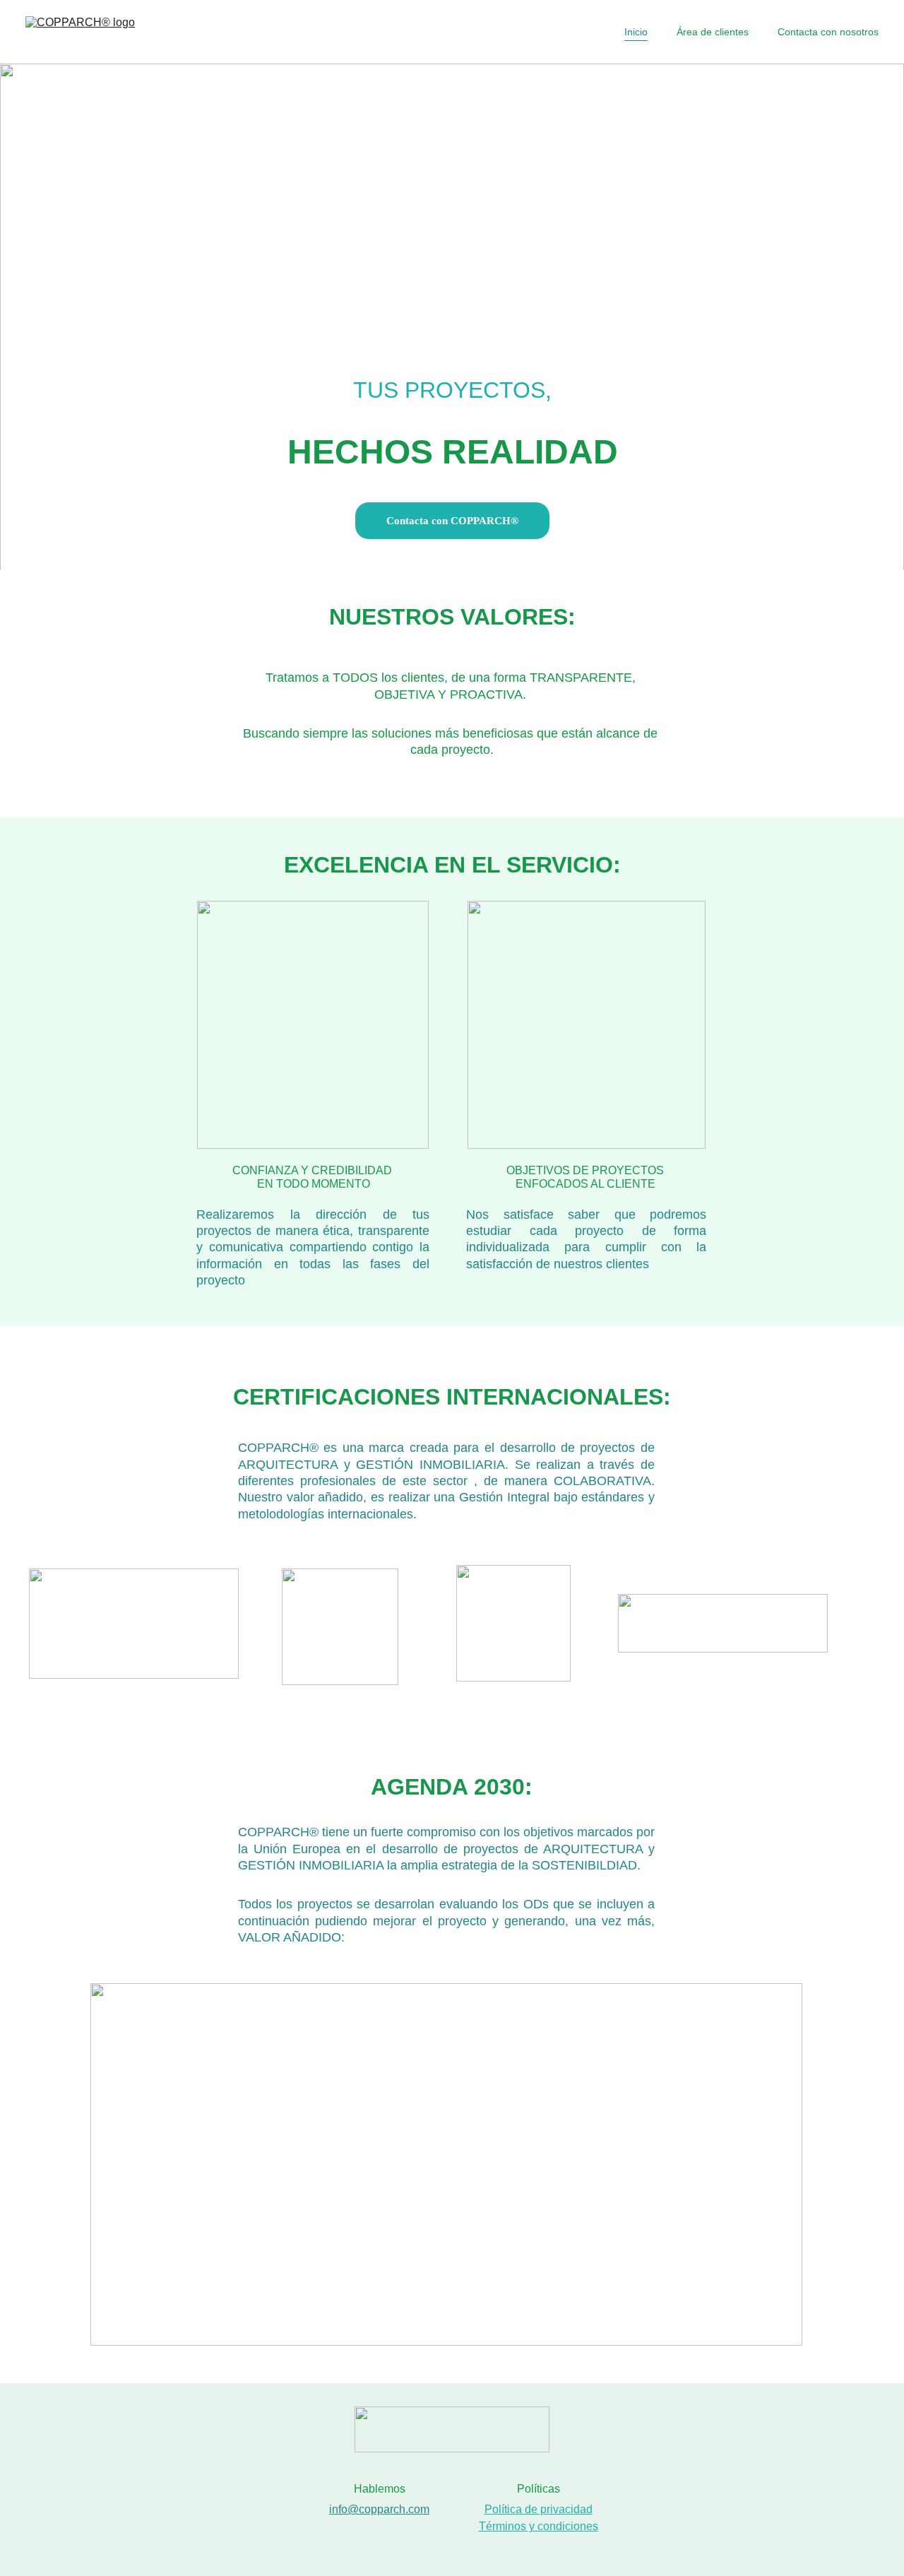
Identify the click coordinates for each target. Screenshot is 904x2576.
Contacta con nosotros (828, 32)
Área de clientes (713, 32)
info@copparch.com (379, 2509)
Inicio (636, 32)
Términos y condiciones (539, 2526)
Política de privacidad (539, 2509)
